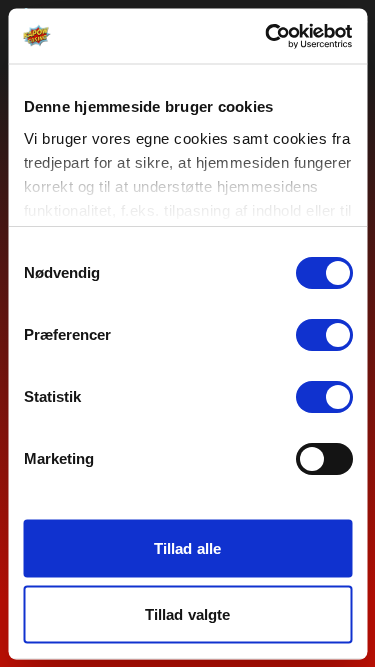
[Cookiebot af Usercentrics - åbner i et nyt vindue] (267, 36)
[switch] (323, 335)
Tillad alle (187, 548)
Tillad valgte (187, 613)
